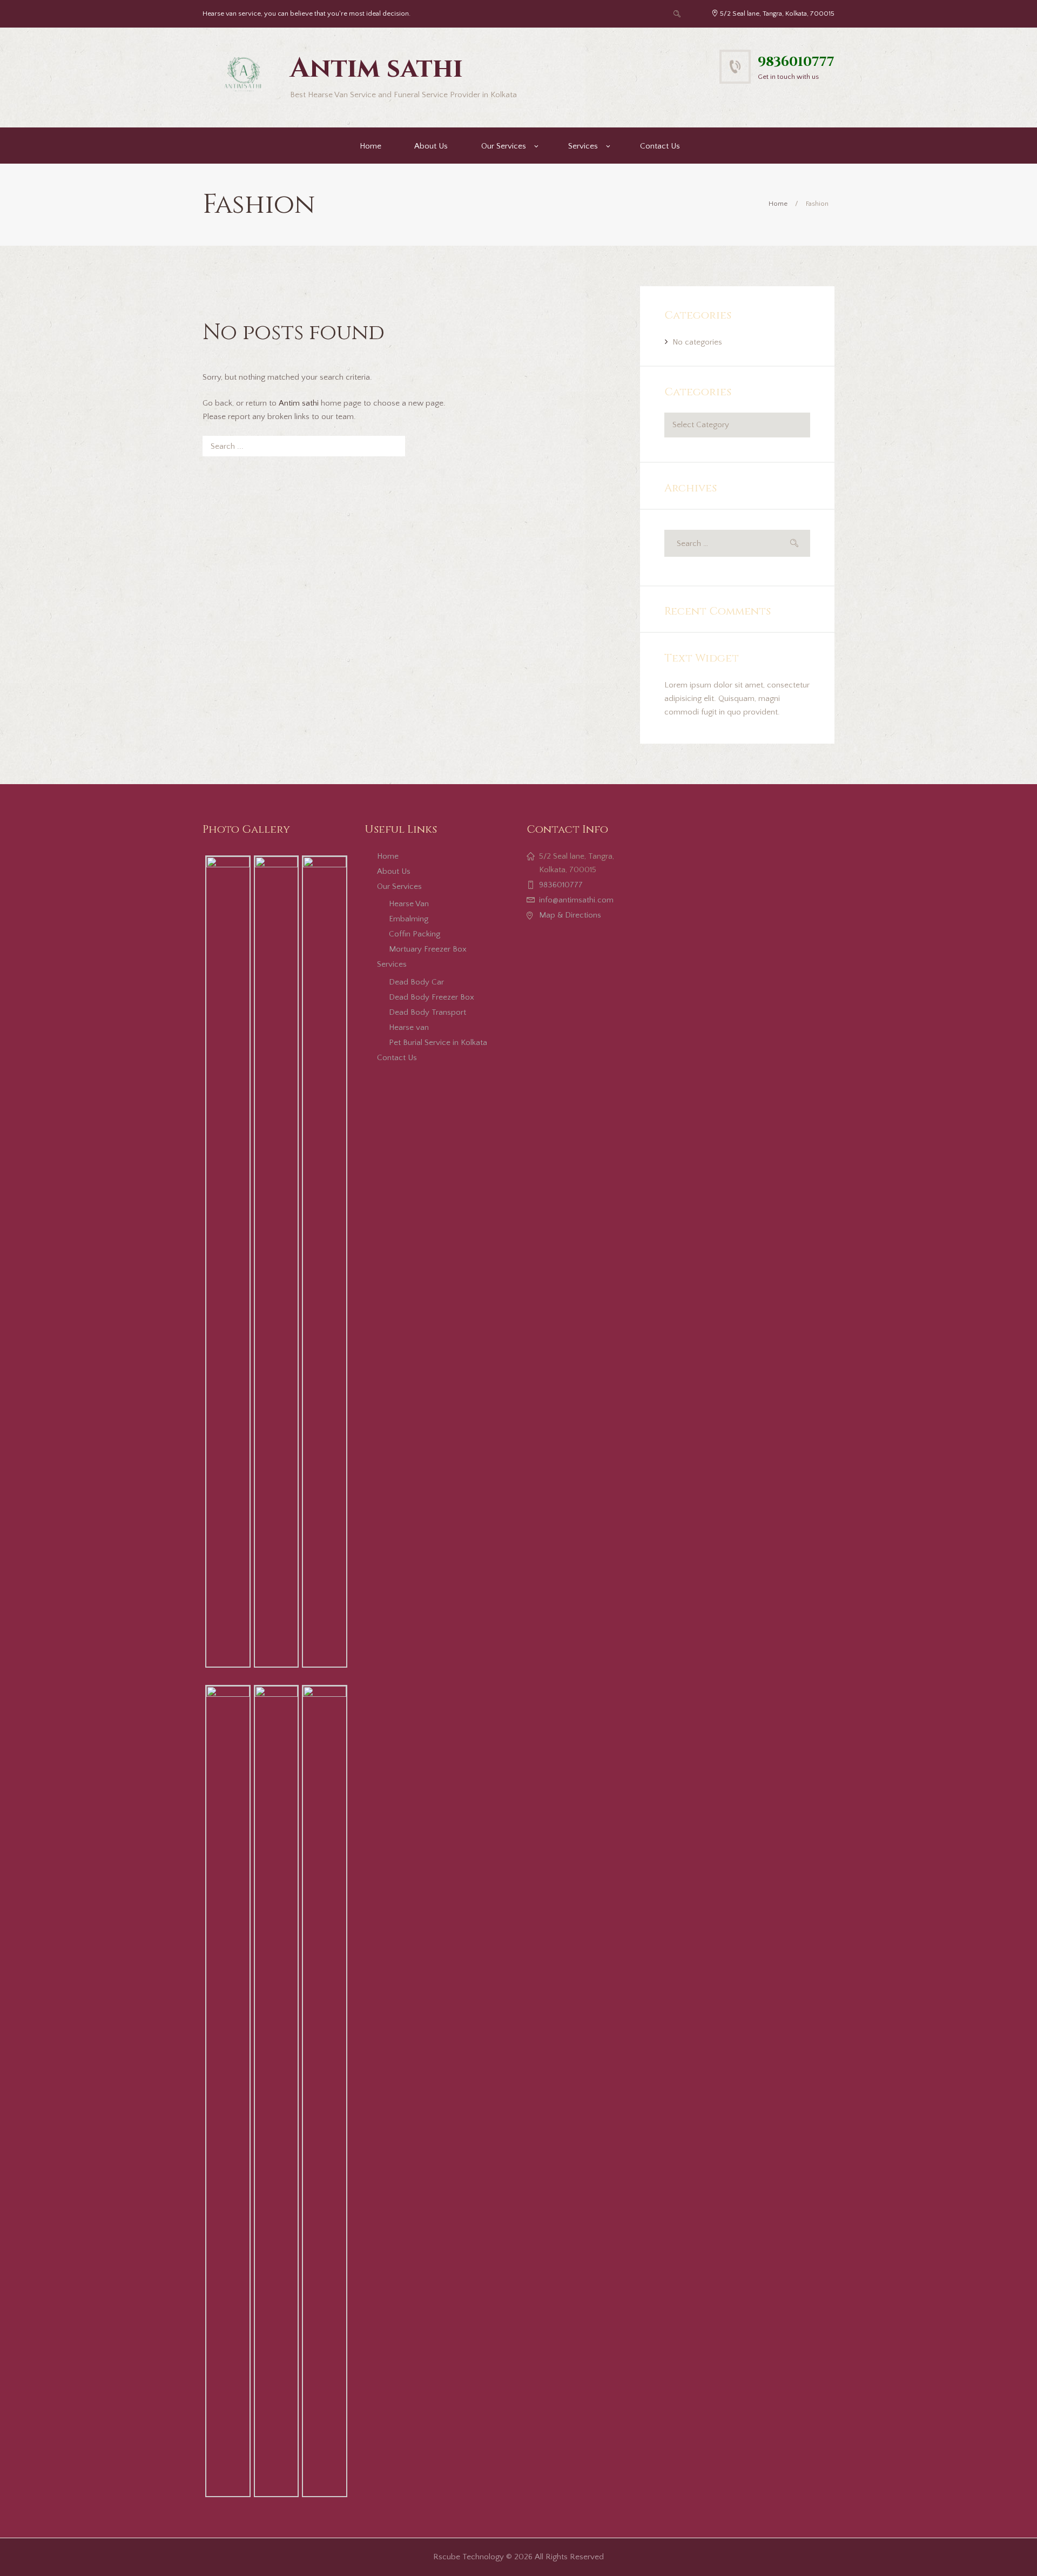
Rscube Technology (469, 2557)
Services (583, 146)
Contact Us (660, 146)
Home (371, 146)
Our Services (504, 146)
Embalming (409, 919)
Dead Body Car (416, 982)
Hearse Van (409, 904)
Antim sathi (299, 403)
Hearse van (409, 1027)
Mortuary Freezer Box (428, 949)
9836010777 (796, 62)
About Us (431, 146)
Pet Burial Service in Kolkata (438, 1043)
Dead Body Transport (427, 1012)
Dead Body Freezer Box (432, 997)
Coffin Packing (415, 934)
